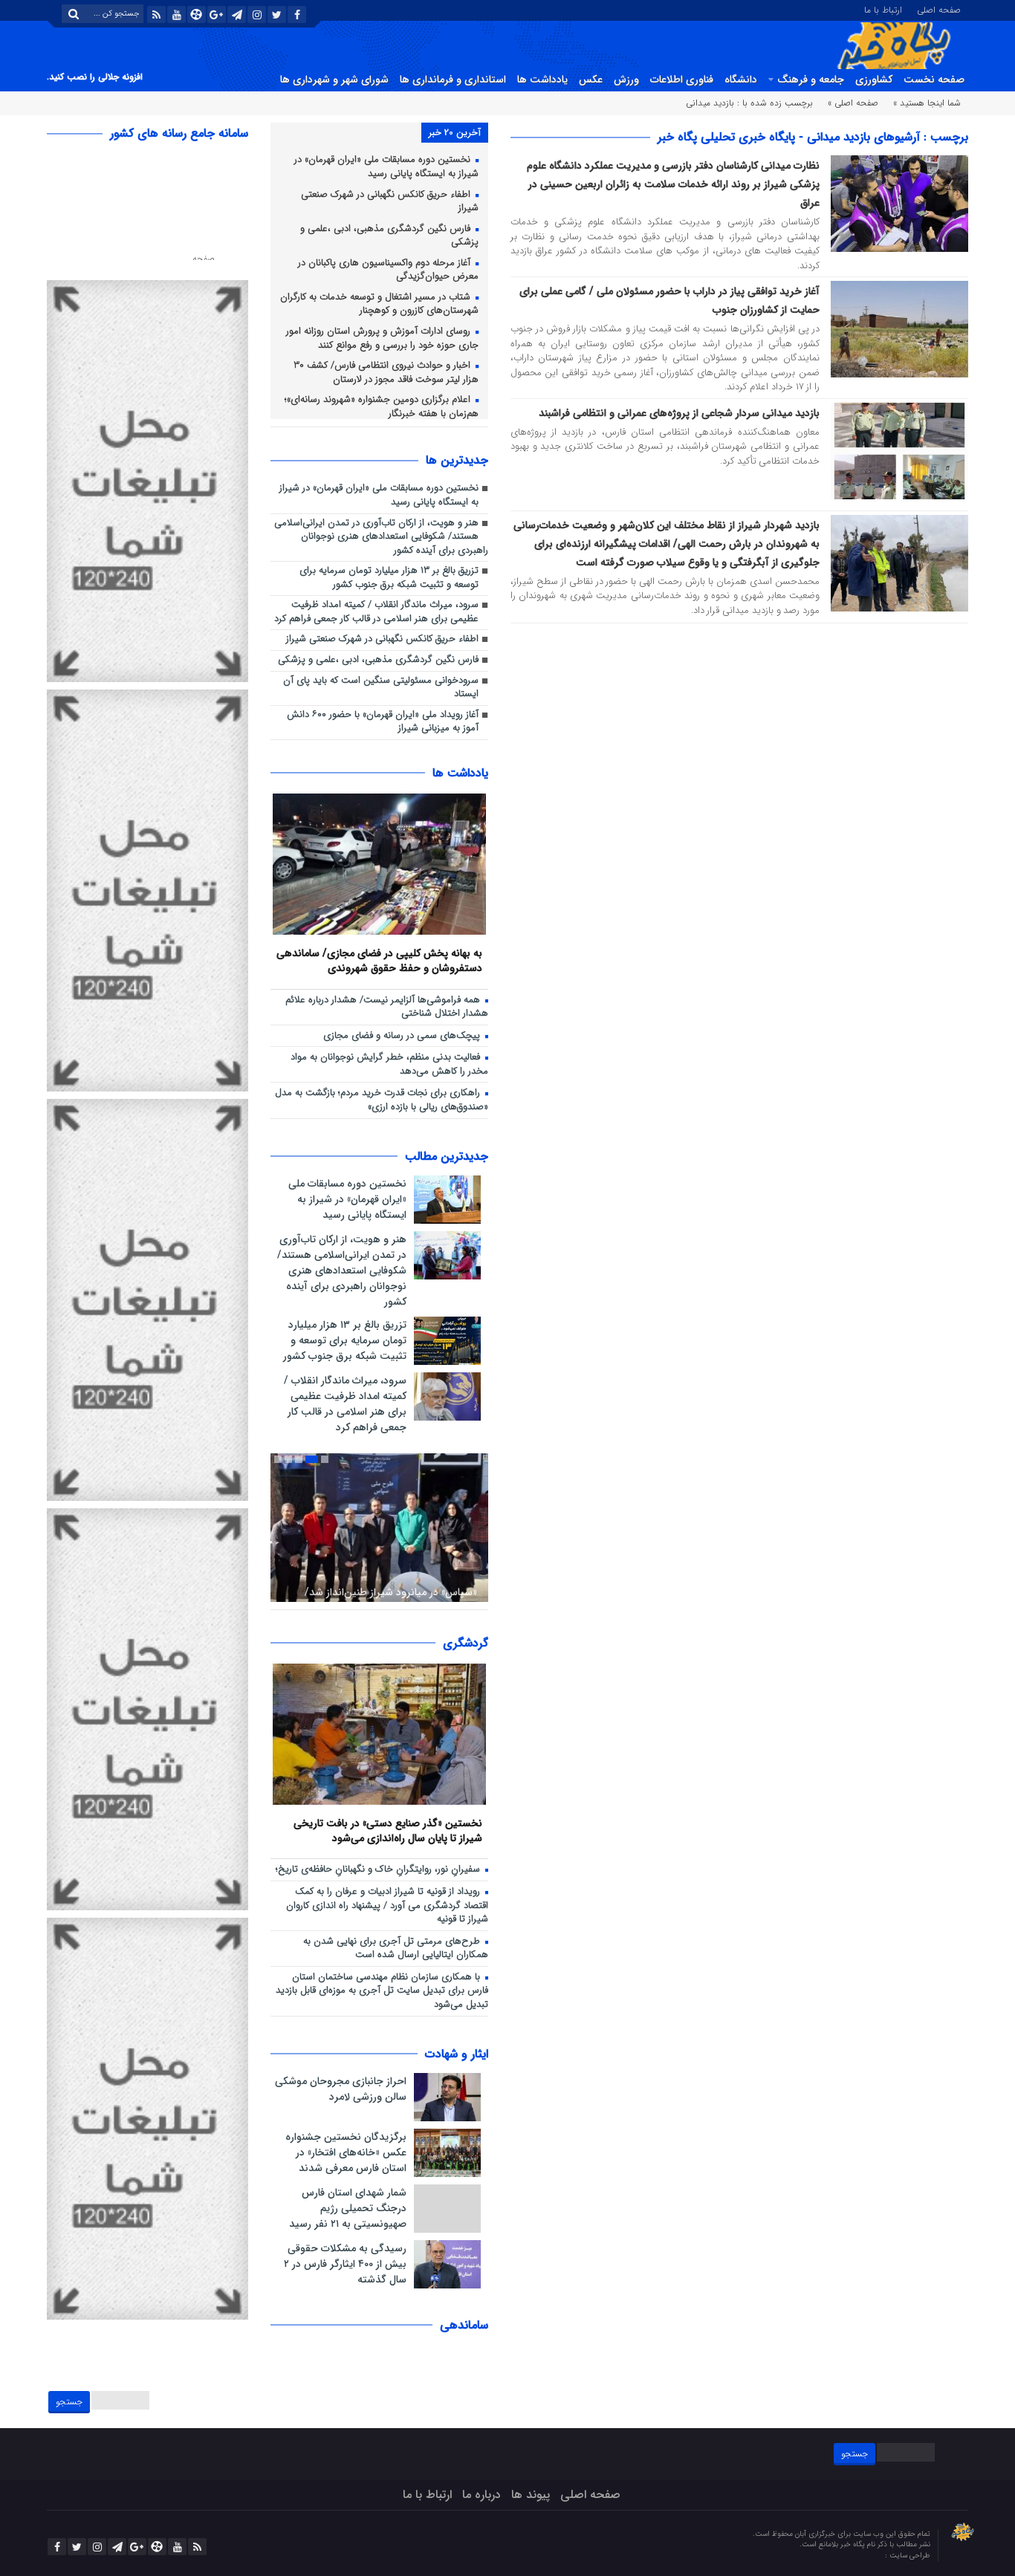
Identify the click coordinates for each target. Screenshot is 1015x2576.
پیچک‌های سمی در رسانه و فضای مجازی (403, 1036)
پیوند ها (531, 2495)
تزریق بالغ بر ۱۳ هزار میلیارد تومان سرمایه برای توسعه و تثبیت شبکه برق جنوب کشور (389, 578)
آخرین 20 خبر (455, 133)
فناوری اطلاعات (682, 80)
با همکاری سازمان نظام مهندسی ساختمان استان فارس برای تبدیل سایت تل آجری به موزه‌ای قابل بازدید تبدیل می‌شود (382, 1991)
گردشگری (466, 1643)
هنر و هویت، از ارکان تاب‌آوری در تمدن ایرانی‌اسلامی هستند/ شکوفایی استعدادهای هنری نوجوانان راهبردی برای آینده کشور (381, 537)
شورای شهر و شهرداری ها (334, 80)
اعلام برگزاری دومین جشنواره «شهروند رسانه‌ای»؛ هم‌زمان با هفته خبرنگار (382, 407)
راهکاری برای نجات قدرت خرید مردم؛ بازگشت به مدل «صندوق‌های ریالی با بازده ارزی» (382, 1100)
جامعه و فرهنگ (811, 80)
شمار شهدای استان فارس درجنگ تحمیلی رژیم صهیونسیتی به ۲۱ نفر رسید (348, 2208)
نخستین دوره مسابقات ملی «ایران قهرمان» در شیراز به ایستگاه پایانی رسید (386, 167)
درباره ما (481, 2495)
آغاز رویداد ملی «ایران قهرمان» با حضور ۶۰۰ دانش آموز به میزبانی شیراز (383, 722)
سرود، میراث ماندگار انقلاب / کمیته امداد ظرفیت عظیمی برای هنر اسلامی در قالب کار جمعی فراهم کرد (376, 612)
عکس (591, 80)
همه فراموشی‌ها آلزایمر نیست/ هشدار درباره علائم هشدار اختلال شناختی (387, 1008)
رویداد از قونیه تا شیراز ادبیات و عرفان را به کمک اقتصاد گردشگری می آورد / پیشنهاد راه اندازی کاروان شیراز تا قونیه (387, 1906)
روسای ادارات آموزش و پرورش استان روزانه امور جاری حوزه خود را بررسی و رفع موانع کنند (382, 339)
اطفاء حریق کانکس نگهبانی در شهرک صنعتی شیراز (390, 202)
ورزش (626, 80)
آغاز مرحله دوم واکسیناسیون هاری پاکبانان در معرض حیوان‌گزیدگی (388, 270)
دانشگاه (741, 80)
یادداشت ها (542, 80)
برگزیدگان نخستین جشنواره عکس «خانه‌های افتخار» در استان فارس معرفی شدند (346, 2152)
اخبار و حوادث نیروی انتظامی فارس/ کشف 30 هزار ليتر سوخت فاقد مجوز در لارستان (386, 373)
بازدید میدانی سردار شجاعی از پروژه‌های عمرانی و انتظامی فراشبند (679, 413)
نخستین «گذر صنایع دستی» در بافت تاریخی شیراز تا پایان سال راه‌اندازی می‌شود (388, 1830)
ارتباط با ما (883, 9)
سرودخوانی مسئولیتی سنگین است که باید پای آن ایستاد (381, 688)
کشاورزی (874, 80)
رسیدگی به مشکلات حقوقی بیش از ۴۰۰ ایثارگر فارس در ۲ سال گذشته (345, 2264)
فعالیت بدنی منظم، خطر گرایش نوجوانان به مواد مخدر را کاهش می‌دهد (389, 1065)
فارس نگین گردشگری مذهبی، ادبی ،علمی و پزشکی (389, 236)
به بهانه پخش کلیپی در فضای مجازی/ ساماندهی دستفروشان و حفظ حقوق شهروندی (379, 960)
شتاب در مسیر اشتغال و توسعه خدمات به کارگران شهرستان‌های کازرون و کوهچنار (379, 305)
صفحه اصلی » (853, 103)
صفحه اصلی (939, 9)
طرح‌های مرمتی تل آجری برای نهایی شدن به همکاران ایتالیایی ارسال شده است (396, 1949)
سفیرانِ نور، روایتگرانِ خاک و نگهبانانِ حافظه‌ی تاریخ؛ (379, 1870)
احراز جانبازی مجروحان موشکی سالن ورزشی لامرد (341, 2089)
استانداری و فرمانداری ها (453, 80)
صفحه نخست (934, 80)
